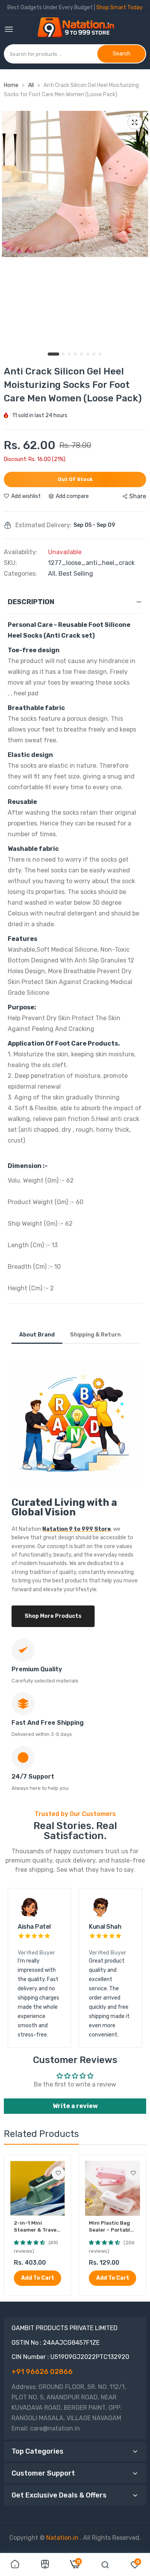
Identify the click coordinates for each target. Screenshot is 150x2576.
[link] (58, 2173)
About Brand (37, 1335)
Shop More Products (53, 1616)
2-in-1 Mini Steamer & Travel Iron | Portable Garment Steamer (37, 2227)
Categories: (20, 574)
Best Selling (76, 574)
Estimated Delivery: (43, 525)
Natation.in (62, 2538)
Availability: (21, 552)
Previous (17, 1968)
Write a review (75, 2106)
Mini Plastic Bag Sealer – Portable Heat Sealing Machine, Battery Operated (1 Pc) (111, 2227)
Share (138, 496)
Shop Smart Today (119, 8)
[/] (79, 2538)
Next (133, 1968)
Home (11, 85)
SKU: (10, 563)
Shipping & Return (95, 1335)
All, (53, 574)
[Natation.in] (79, 30)
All (32, 85)
